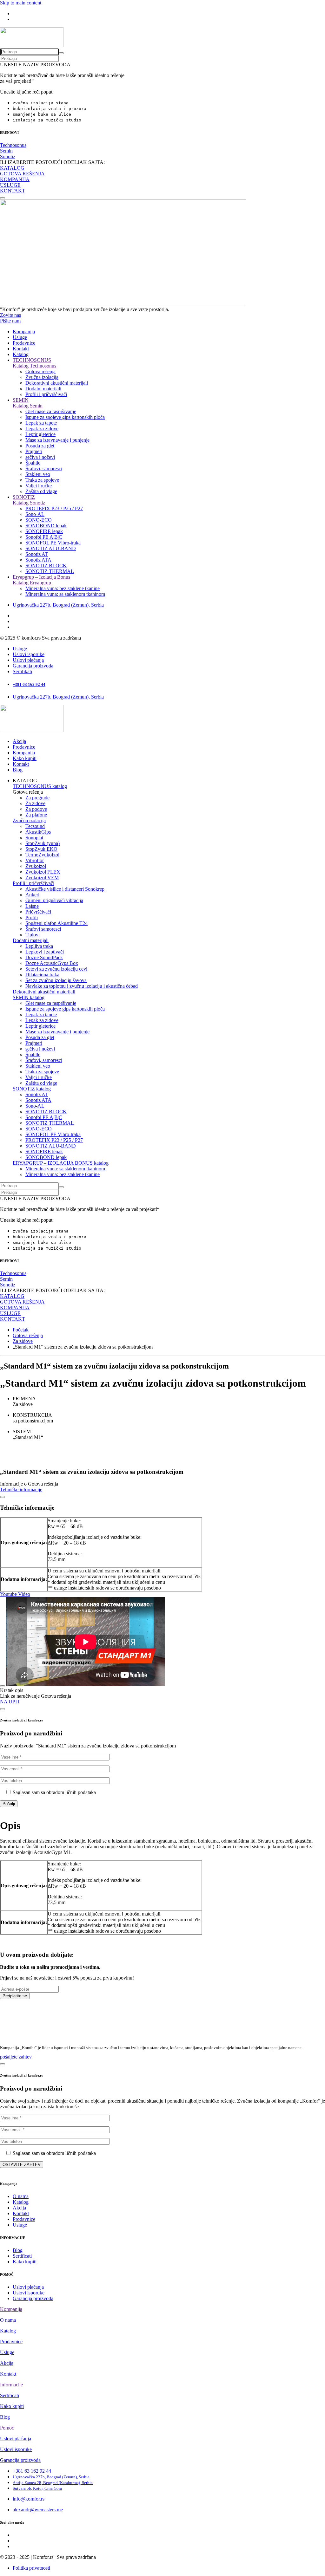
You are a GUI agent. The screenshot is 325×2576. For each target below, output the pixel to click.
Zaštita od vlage (41, 491)
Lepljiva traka (39, 946)
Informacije (11, 2385)
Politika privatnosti (31, 2568)
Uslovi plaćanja (28, 660)
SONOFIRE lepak (44, 531)
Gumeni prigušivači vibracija (54, 900)
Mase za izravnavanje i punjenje (57, 440)
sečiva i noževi (40, 457)
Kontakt (21, 349)
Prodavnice (24, 343)
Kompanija (24, 332)
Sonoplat (34, 838)
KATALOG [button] (25, 781)
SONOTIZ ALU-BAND (51, 548)
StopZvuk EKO (41, 849)
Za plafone (36, 815)
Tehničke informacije (21, 1490)
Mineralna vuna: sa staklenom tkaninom (65, 594)
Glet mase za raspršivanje (51, 411)
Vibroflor (35, 860)
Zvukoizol (36, 866)
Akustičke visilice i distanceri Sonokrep (65, 889)
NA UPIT (10, 1702)
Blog (18, 770)
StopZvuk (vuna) (43, 843)
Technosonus (13, 145)
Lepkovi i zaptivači (45, 952)
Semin (6, 151)
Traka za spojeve (42, 480)
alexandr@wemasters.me (38, 2510)
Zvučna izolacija (42, 377)
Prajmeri (34, 451)
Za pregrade (37, 798)
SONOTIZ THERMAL (50, 571)
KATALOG (12, 168)
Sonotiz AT (37, 554)
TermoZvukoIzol (42, 855)
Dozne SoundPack (44, 957)
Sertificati (22, 2256)
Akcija (19, 741)
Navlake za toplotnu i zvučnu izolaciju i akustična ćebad (82, 986)
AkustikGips (38, 832)
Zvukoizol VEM (42, 878)
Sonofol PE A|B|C (44, 537)
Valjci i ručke (39, 486)
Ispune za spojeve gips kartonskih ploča (65, 417)
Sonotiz (8, 156)
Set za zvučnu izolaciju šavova (56, 980)
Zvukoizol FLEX (43, 872)
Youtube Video (15, 1594)
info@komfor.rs (29, 2499)
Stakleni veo (38, 474)
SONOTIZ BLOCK (46, 566)
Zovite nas (10, 315)
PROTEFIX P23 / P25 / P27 (54, 508)
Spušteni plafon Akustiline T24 (56, 923)
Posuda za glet (40, 446)
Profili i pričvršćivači (46, 394)
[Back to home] (32, 46)
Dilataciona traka (42, 975)
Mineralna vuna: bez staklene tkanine (63, 588)
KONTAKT (13, 191)
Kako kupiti (25, 758)
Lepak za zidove (42, 429)
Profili (32, 917)
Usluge (20, 337)
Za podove (36, 809)
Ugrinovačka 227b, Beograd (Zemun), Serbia (58, 605)
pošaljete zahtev (16, 2057)
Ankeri (32, 895)
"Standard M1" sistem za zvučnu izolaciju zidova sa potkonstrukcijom (106, 1746)
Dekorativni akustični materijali (57, 383)
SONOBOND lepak (46, 526)
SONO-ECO (39, 520)
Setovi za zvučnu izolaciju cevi (56, 969)
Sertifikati (22, 671)
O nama (21, 2196)
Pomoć (7, 2428)
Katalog (21, 354)
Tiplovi (33, 935)
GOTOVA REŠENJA (22, 174)
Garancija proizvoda (33, 666)
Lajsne (32, 906)
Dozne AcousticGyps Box (52, 963)
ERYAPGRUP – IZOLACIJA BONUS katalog (61, 1163)
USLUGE (10, 185)
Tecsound (35, 826)
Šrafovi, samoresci (44, 468)
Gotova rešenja (40, 371)
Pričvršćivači (38, 912)
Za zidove (35, 803)
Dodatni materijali (43, 389)
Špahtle (33, 463)
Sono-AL (35, 514)
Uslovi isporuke (29, 654)
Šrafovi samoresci (43, 929)
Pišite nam (10, 321)
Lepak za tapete (41, 423)
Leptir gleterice (40, 434)
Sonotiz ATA (38, 560)
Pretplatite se (15, 1996)
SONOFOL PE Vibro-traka (53, 543)
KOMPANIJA (15, 179)
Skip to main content (21, 3)
